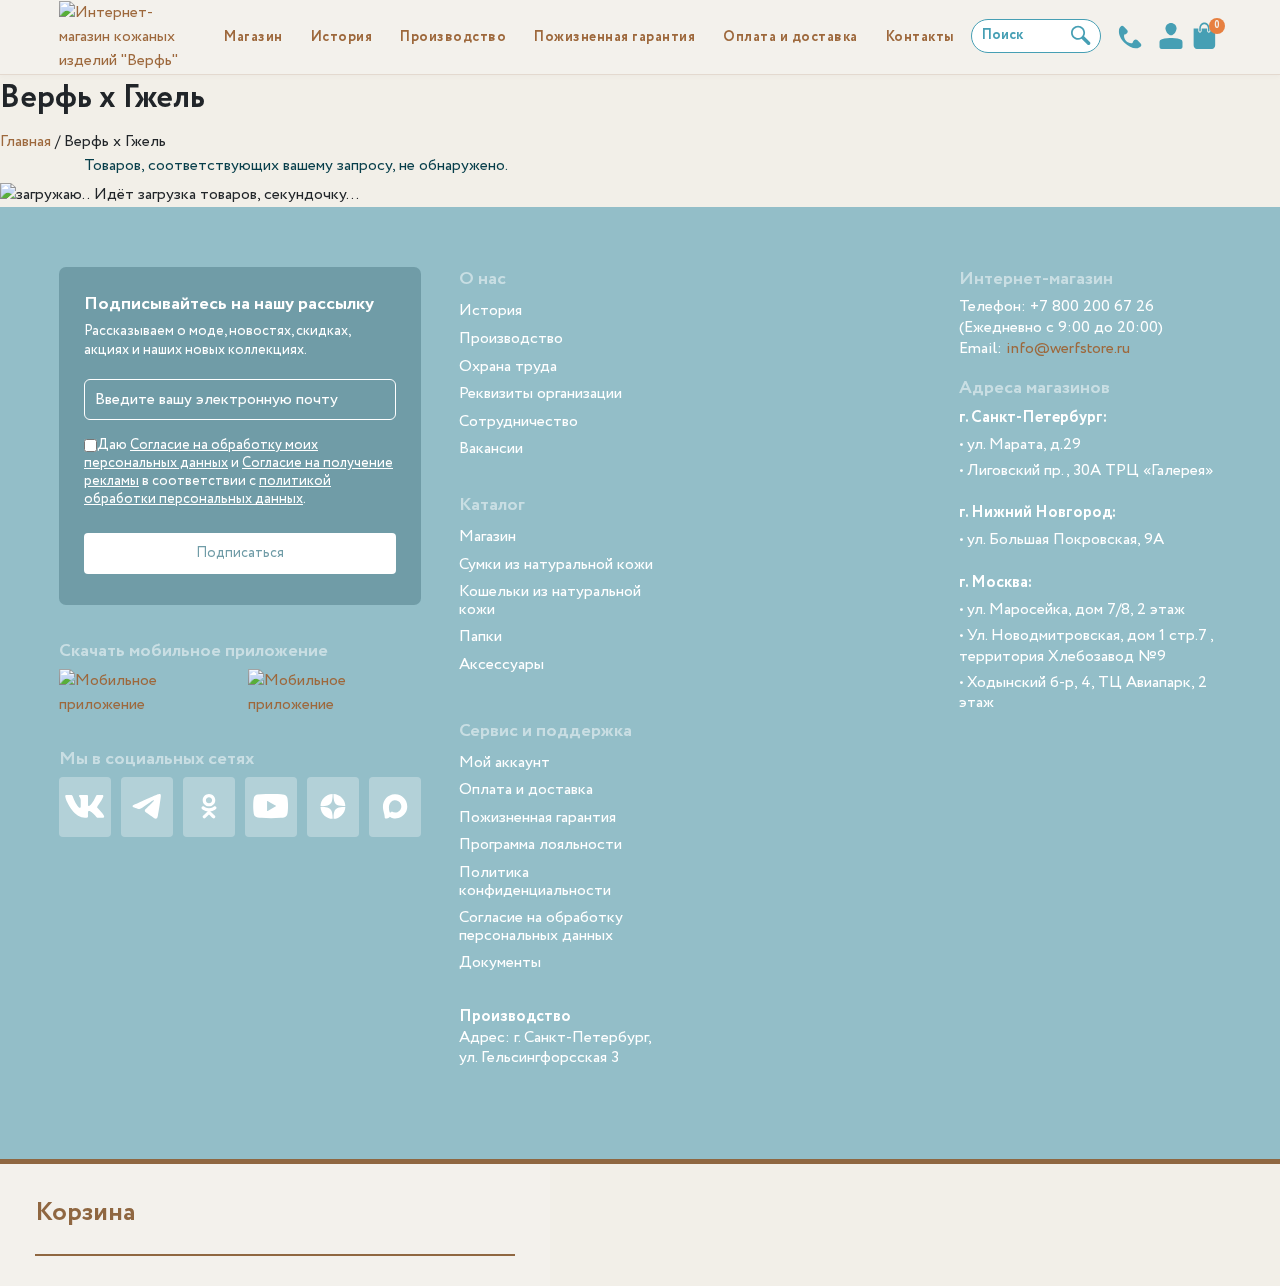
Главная (25, 141)
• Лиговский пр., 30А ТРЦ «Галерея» (1086, 471)
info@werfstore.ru (1068, 348)
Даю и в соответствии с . (238, 472)
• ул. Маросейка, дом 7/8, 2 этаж (1072, 610)
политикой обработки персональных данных (207, 490)
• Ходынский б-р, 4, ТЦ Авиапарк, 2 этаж (1083, 694)
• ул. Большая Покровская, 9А (1061, 540)
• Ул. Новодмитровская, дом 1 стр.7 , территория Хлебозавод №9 (1086, 647)
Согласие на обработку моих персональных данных (201, 454)
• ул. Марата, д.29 (1020, 445)
